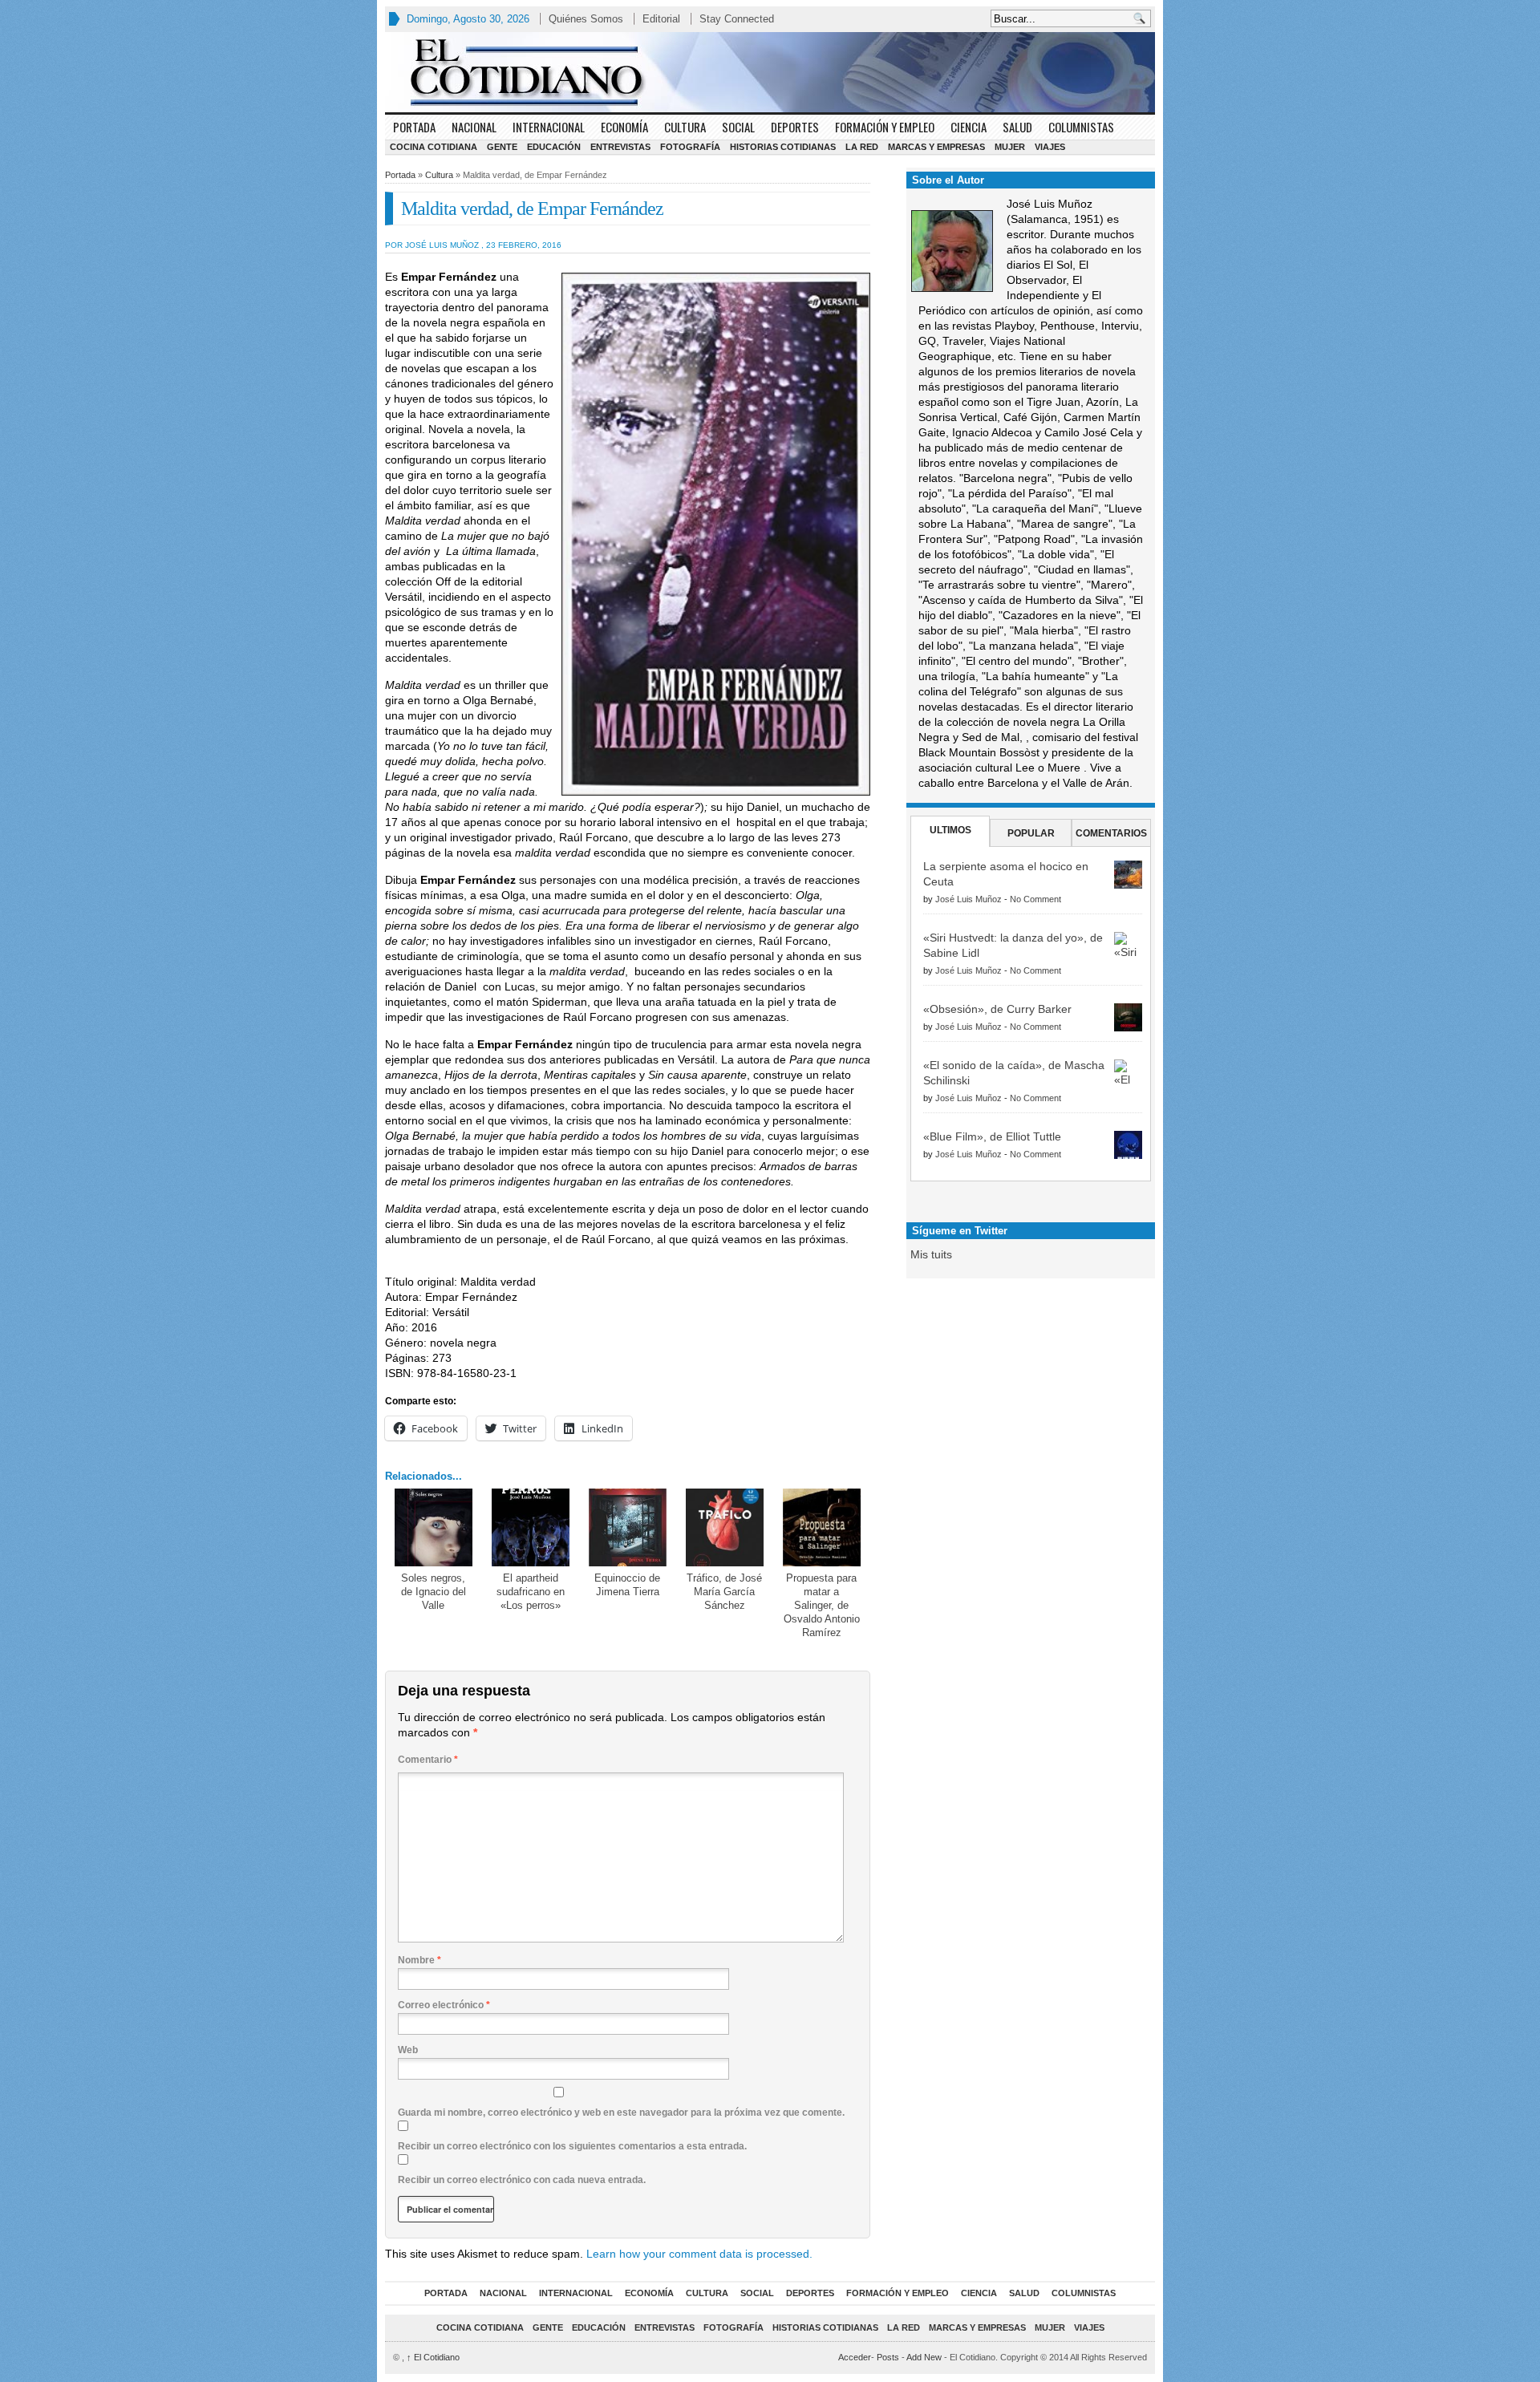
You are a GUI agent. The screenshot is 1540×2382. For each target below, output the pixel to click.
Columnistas (1081, 127)
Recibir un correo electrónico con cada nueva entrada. (522, 2180)
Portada (414, 127)
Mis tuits (931, 1254)
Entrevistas (620, 147)
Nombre (419, 1960)
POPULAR (1031, 833)
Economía (624, 127)
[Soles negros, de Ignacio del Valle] (434, 1527)
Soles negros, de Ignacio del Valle (434, 1592)
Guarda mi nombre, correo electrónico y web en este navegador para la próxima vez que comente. (621, 2113)
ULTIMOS (950, 830)
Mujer (1010, 147)
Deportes (795, 127)
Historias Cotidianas (783, 147)
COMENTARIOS (1111, 833)
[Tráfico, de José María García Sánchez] (725, 1527)
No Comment (1035, 899)
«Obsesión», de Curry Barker (997, 1009)
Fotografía (690, 147)
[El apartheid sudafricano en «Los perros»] (531, 1527)
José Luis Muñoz (969, 899)
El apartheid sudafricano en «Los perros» (531, 1592)
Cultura (685, 127)
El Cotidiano (433, 2357)
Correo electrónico (444, 2005)
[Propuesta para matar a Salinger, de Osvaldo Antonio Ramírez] (822, 1527)
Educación (554, 147)
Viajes (1050, 147)
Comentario (428, 1760)
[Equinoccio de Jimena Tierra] (628, 1527)
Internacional (549, 127)
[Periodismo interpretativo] (770, 72)
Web (408, 2050)
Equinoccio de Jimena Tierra (627, 1585)
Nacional (474, 127)
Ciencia (969, 127)
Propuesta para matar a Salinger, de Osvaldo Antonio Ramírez (822, 1605)
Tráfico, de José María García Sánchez (724, 1592)
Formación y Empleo (885, 127)
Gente (502, 147)
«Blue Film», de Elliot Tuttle (992, 1136)
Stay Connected (737, 19)
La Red (862, 147)
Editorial (661, 19)
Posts (888, 2357)
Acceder (855, 2357)
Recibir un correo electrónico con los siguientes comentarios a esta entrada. (572, 2146)
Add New (924, 2357)
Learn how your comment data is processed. (699, 2254)
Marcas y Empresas (936, 147)
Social (738, 127)
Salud (1017, 127)
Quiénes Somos (586, 19)
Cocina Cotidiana (434, 147)
